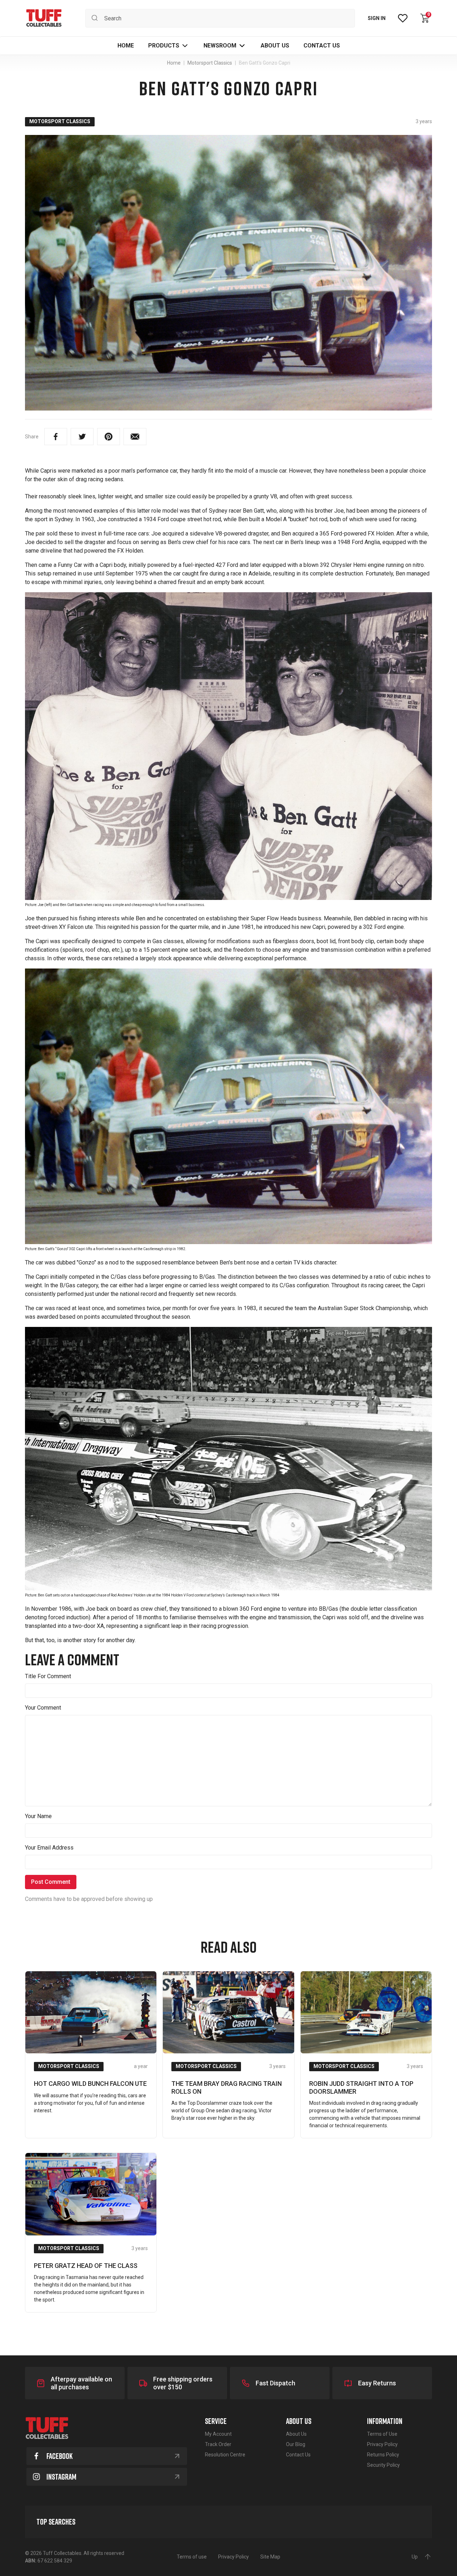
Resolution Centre (225, 2455)
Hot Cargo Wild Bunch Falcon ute (90, 2084)
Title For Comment (48, 1676)
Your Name (38, 1816)
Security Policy (383, 2465)
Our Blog (296, 2444)
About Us (296, 2434)
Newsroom (220, 46)
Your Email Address (49, 1848)
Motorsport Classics (60, 121)
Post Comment (51, 1882)
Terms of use (192, 2557)
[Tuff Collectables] (44, 18)
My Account (218, 2434)
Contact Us (298, 2455)
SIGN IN (377, 18)
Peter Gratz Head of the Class (86, 2266)
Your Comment (43, 1708)
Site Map (270, 2557)
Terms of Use (382, 2434)
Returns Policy (383, 2455)
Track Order (218, 2444)
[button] (169, 46)
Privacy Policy (382, 2444)
